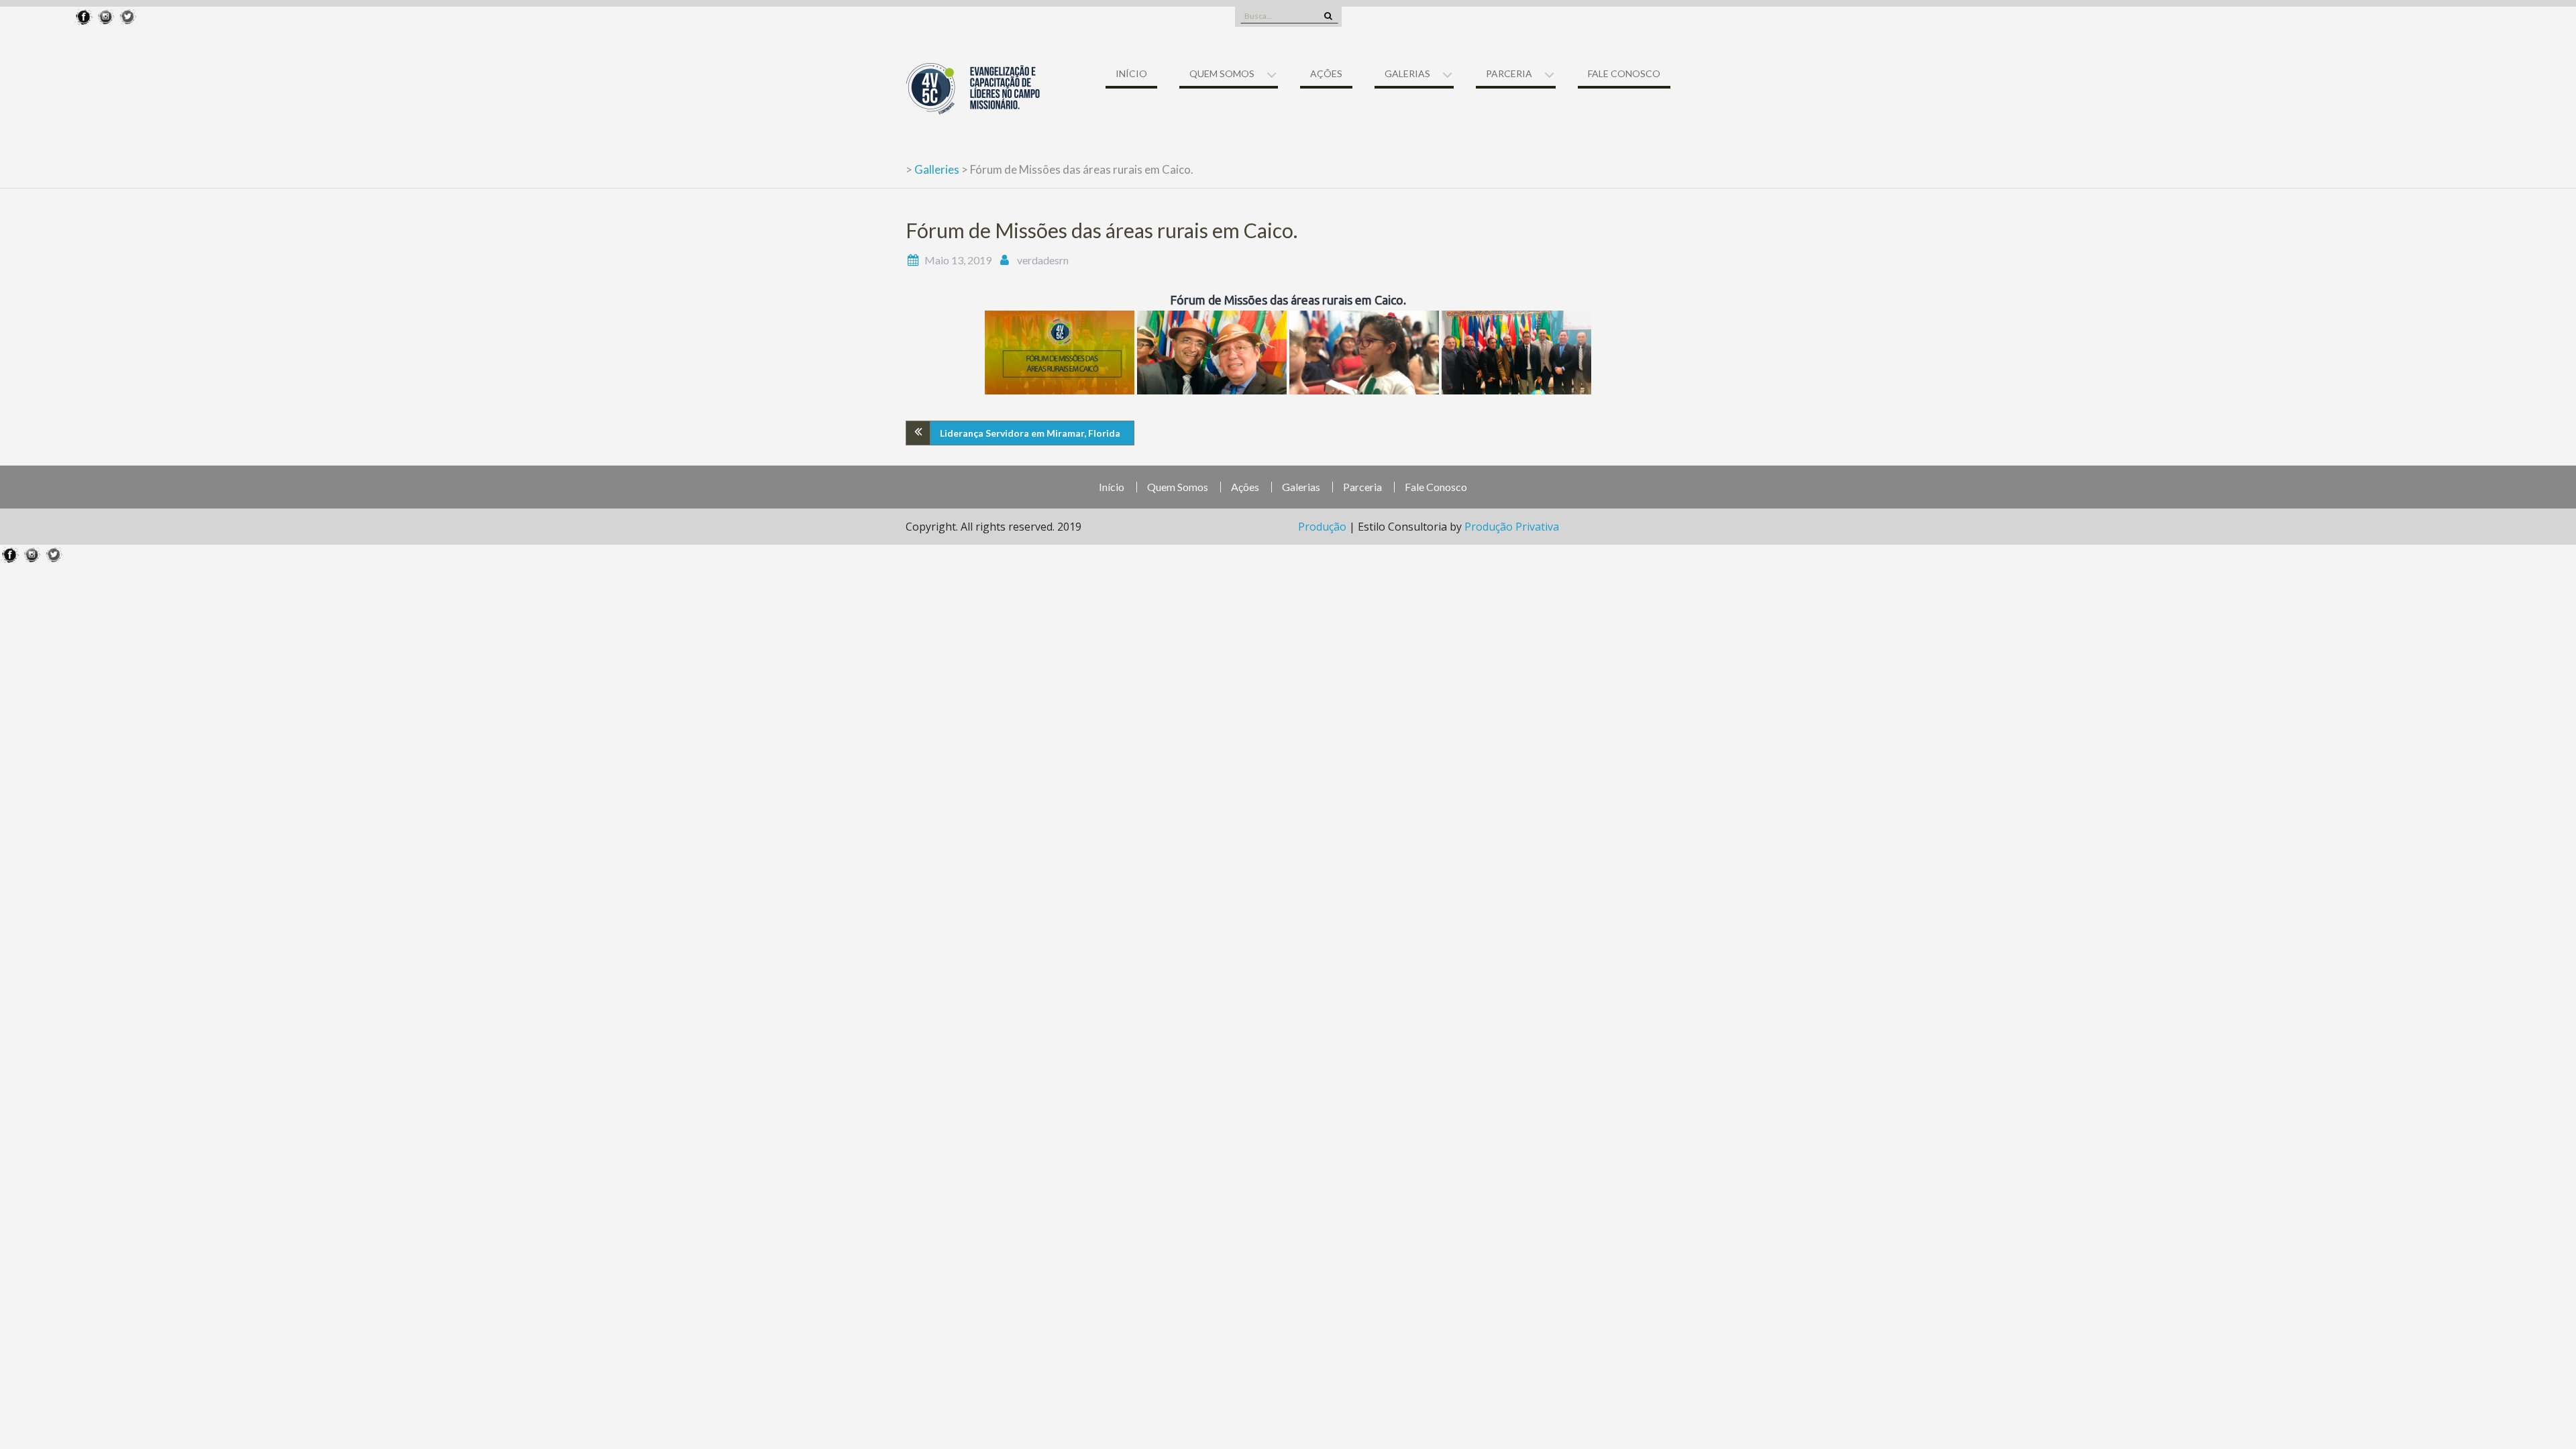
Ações (1326, 73)
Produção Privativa (1512, 527)
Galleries (937, 169)
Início (1131, 73)
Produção (1324, 527)
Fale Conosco (1624, 73)
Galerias (1407, 73)
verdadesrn (1043, 260)
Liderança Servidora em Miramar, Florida (1030, 433)
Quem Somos (1222, 73)
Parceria (1509, 73)
